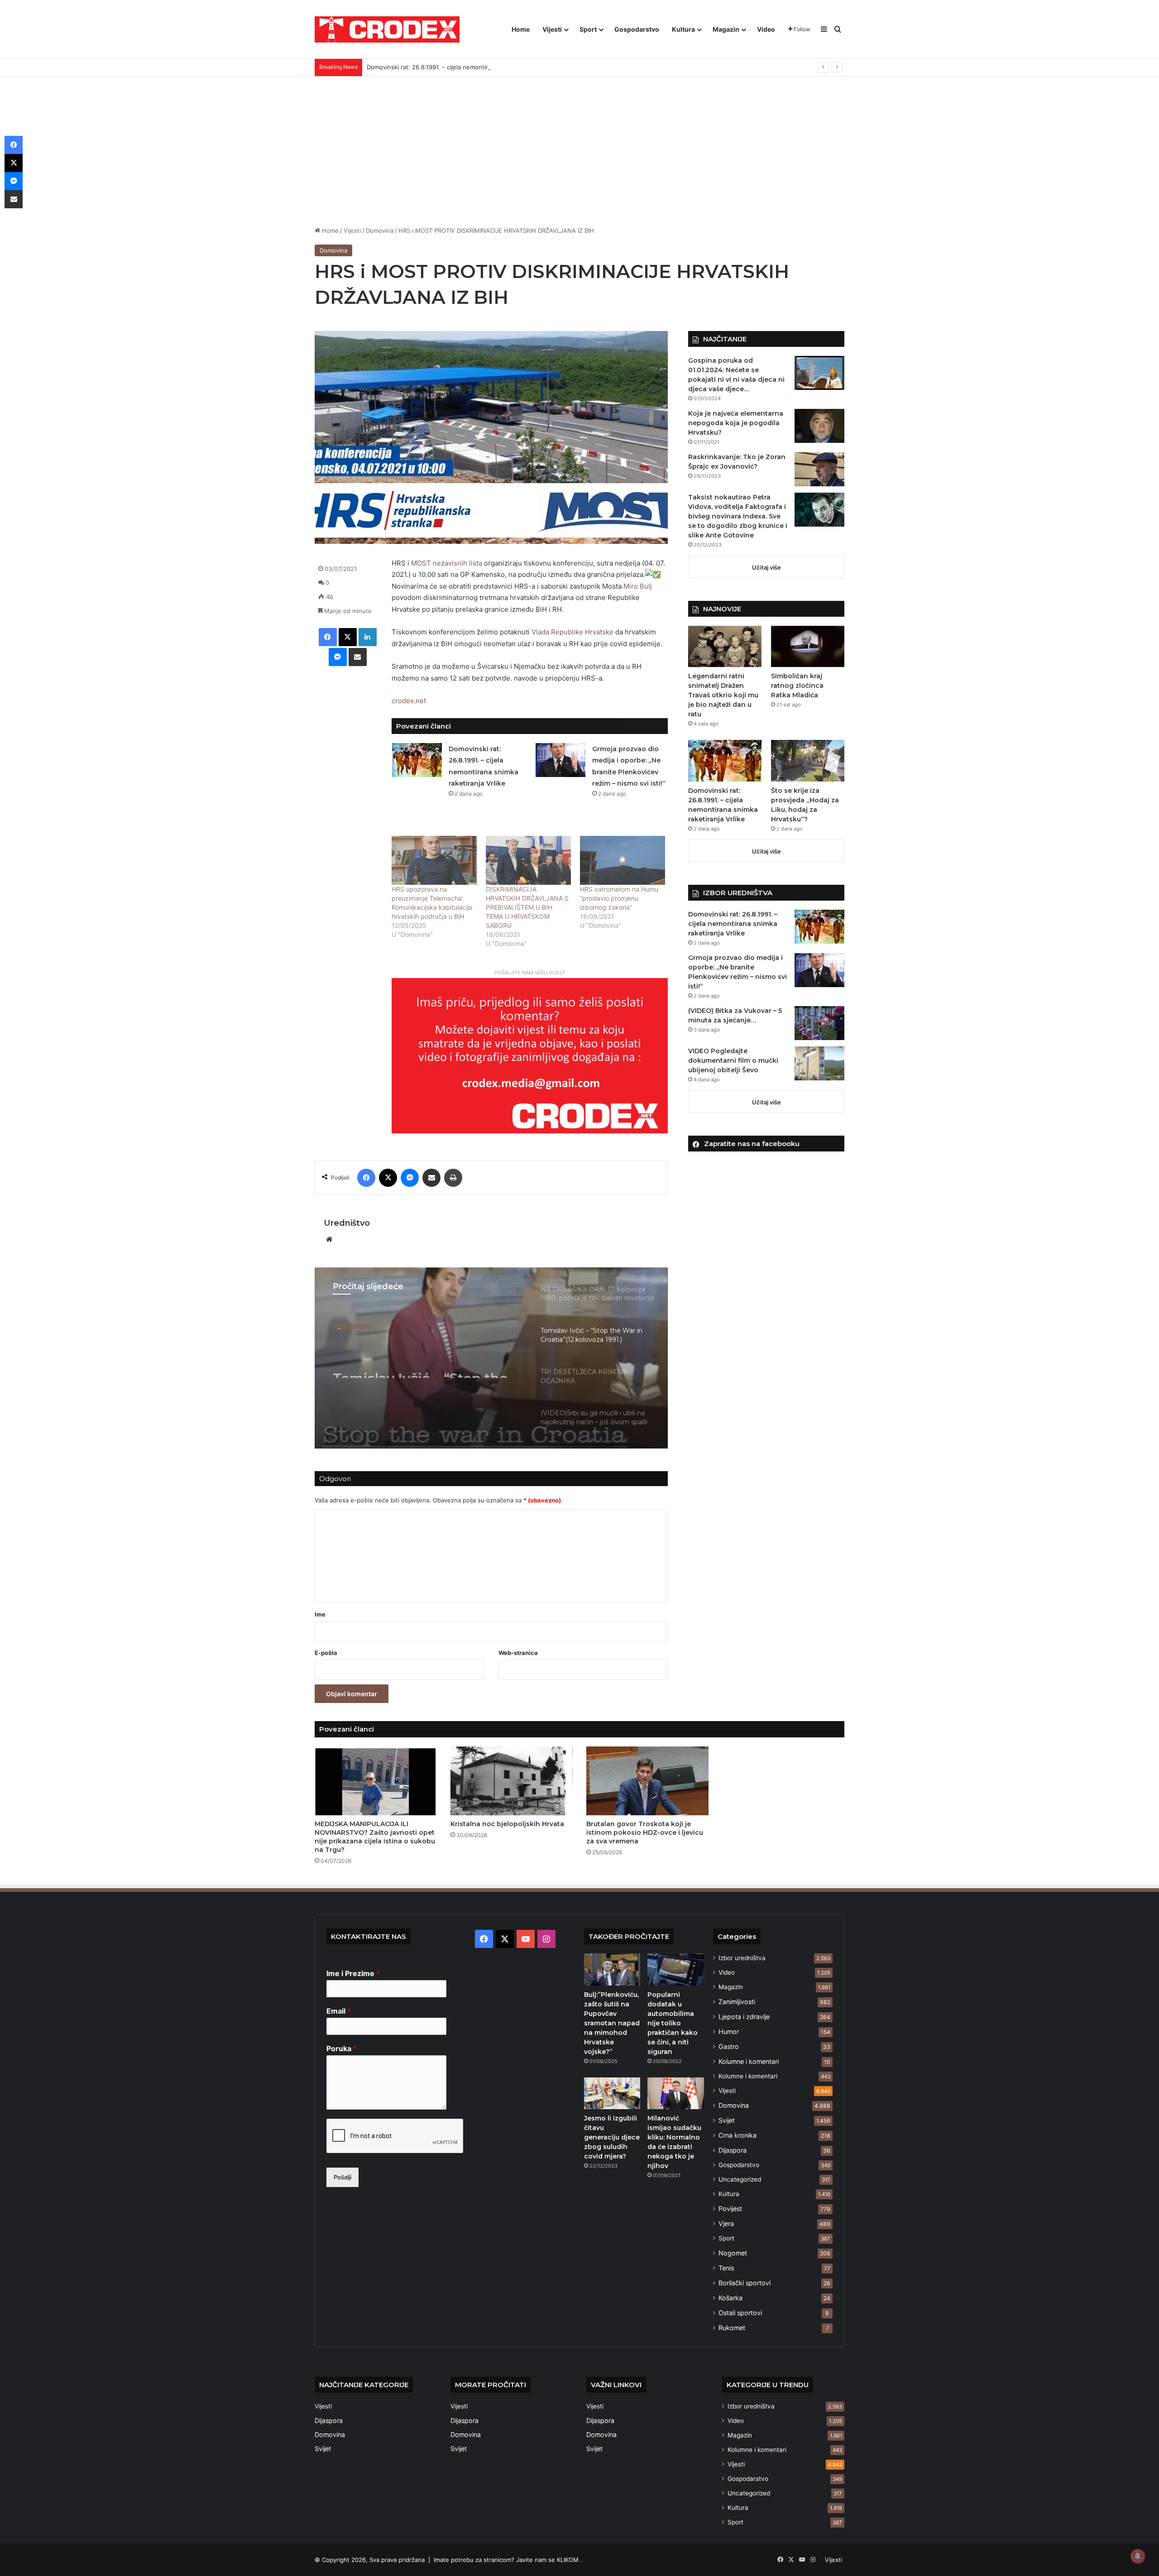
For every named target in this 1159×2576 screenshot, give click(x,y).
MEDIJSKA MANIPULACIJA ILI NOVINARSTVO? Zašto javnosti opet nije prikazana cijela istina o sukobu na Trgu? (375, 1837)
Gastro (729, 2046)
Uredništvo (347, 1223)
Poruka (342, 2048)
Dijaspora (733, 2150)
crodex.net (409, 701)
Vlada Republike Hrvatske (572, 632)
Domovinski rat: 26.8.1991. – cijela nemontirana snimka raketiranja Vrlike (467, 67)
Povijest (730, 2209)
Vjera (726, 2223)
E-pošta (326, 1653)
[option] (491, 1358)
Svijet (727, 2120)
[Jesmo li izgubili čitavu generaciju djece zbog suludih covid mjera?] (612, 2093)
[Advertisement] (579, 144)
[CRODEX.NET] (387, 29)
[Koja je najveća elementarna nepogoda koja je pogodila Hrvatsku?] (819, 426)
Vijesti (552, 29)
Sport (588, 29)
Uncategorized (740, 2179)
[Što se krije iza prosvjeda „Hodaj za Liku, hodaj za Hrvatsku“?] (808, 760)
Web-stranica (518, 1653)
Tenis (726, 2268)
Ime (320, 1614)
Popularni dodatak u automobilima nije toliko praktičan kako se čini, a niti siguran (673, 2023)
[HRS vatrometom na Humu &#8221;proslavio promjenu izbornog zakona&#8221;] (623, 860)
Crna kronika (738, 2135)
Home (521, 29)
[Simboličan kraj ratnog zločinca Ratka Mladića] (808, 646)
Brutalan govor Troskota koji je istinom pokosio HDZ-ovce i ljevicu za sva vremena (645, 1832)
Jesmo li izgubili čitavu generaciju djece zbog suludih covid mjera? (612, 2137)
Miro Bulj (638, 586)
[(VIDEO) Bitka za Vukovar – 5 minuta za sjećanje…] (819, 1023)
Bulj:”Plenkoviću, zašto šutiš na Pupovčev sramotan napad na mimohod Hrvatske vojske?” (612, 2023)
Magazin (726, 29)
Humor (729, 2032)
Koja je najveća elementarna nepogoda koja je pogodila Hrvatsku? (736, 423)
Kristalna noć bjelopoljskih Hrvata (507, 1824)
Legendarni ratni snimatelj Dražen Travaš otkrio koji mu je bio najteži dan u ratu (723, 695)
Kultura (683, 29)
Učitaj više (766, 567)
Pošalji (342, 2177)
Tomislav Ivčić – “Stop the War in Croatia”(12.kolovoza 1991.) (426, 1362)
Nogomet (733, 2253)
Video (766, 29)
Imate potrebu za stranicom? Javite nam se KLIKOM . (508, 2560)
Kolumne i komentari (749, 2061)
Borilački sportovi (745, 2283)
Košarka (730, 2298)
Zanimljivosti (737, 2002)
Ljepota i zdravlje (744, 2017)
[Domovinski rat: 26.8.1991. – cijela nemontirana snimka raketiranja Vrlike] (417, 760)
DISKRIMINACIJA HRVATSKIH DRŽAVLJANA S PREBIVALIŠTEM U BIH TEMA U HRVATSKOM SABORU (527, 907)
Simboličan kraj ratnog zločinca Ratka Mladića (797, 686)
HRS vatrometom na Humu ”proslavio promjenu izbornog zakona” (619, 898)
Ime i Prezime (353, 1973)
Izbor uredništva (742, 1958)
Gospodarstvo (637, 29)
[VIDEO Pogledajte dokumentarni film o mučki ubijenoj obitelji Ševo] (819, 1063)
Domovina (380, 230)
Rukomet (732, 2328)
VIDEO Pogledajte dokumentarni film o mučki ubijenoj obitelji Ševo (733, 1060)
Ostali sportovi (740, 2313)
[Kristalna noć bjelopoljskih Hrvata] (512, 1781)
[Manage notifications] (1138, 2556)
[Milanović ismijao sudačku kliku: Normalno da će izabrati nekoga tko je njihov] (675, 2093)
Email (339, 2011)
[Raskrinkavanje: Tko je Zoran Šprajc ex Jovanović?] (819, 469)
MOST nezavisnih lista (447, 563)
